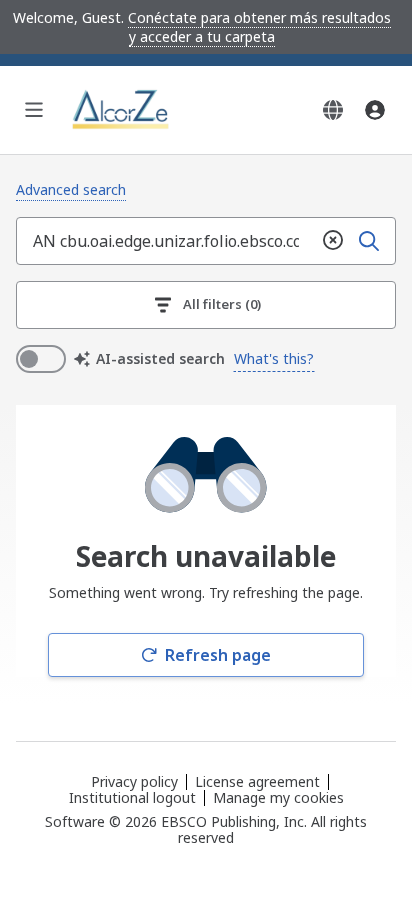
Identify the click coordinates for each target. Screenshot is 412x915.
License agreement (257, 781)
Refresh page (218, 655)
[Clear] (333, 241)
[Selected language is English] (333, 110)
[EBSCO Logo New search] (122, 110)
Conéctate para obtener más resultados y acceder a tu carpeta (259, 27)
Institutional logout (132, 797)
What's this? (274, 358)
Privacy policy (134, 781)
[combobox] (166, 241)
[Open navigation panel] (34, 110)
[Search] (369, 241)
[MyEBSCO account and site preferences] (375, 110)
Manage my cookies (278, 798)
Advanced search (71, 189)
